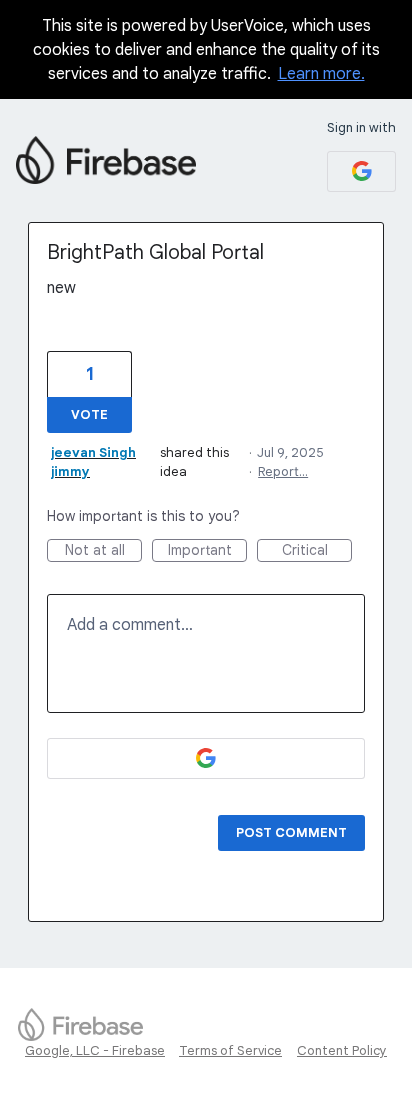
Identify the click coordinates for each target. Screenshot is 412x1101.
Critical (317, 551)
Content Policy (342, 1050)
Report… (283, 471)
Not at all (103, 551)
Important (207, 551)
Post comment (291, 832)
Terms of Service (230, 1050)
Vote (89, 414)
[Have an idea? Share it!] (106, 160)
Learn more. (321, 74)
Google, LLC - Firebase (95, 1050)
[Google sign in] (361, 171)
